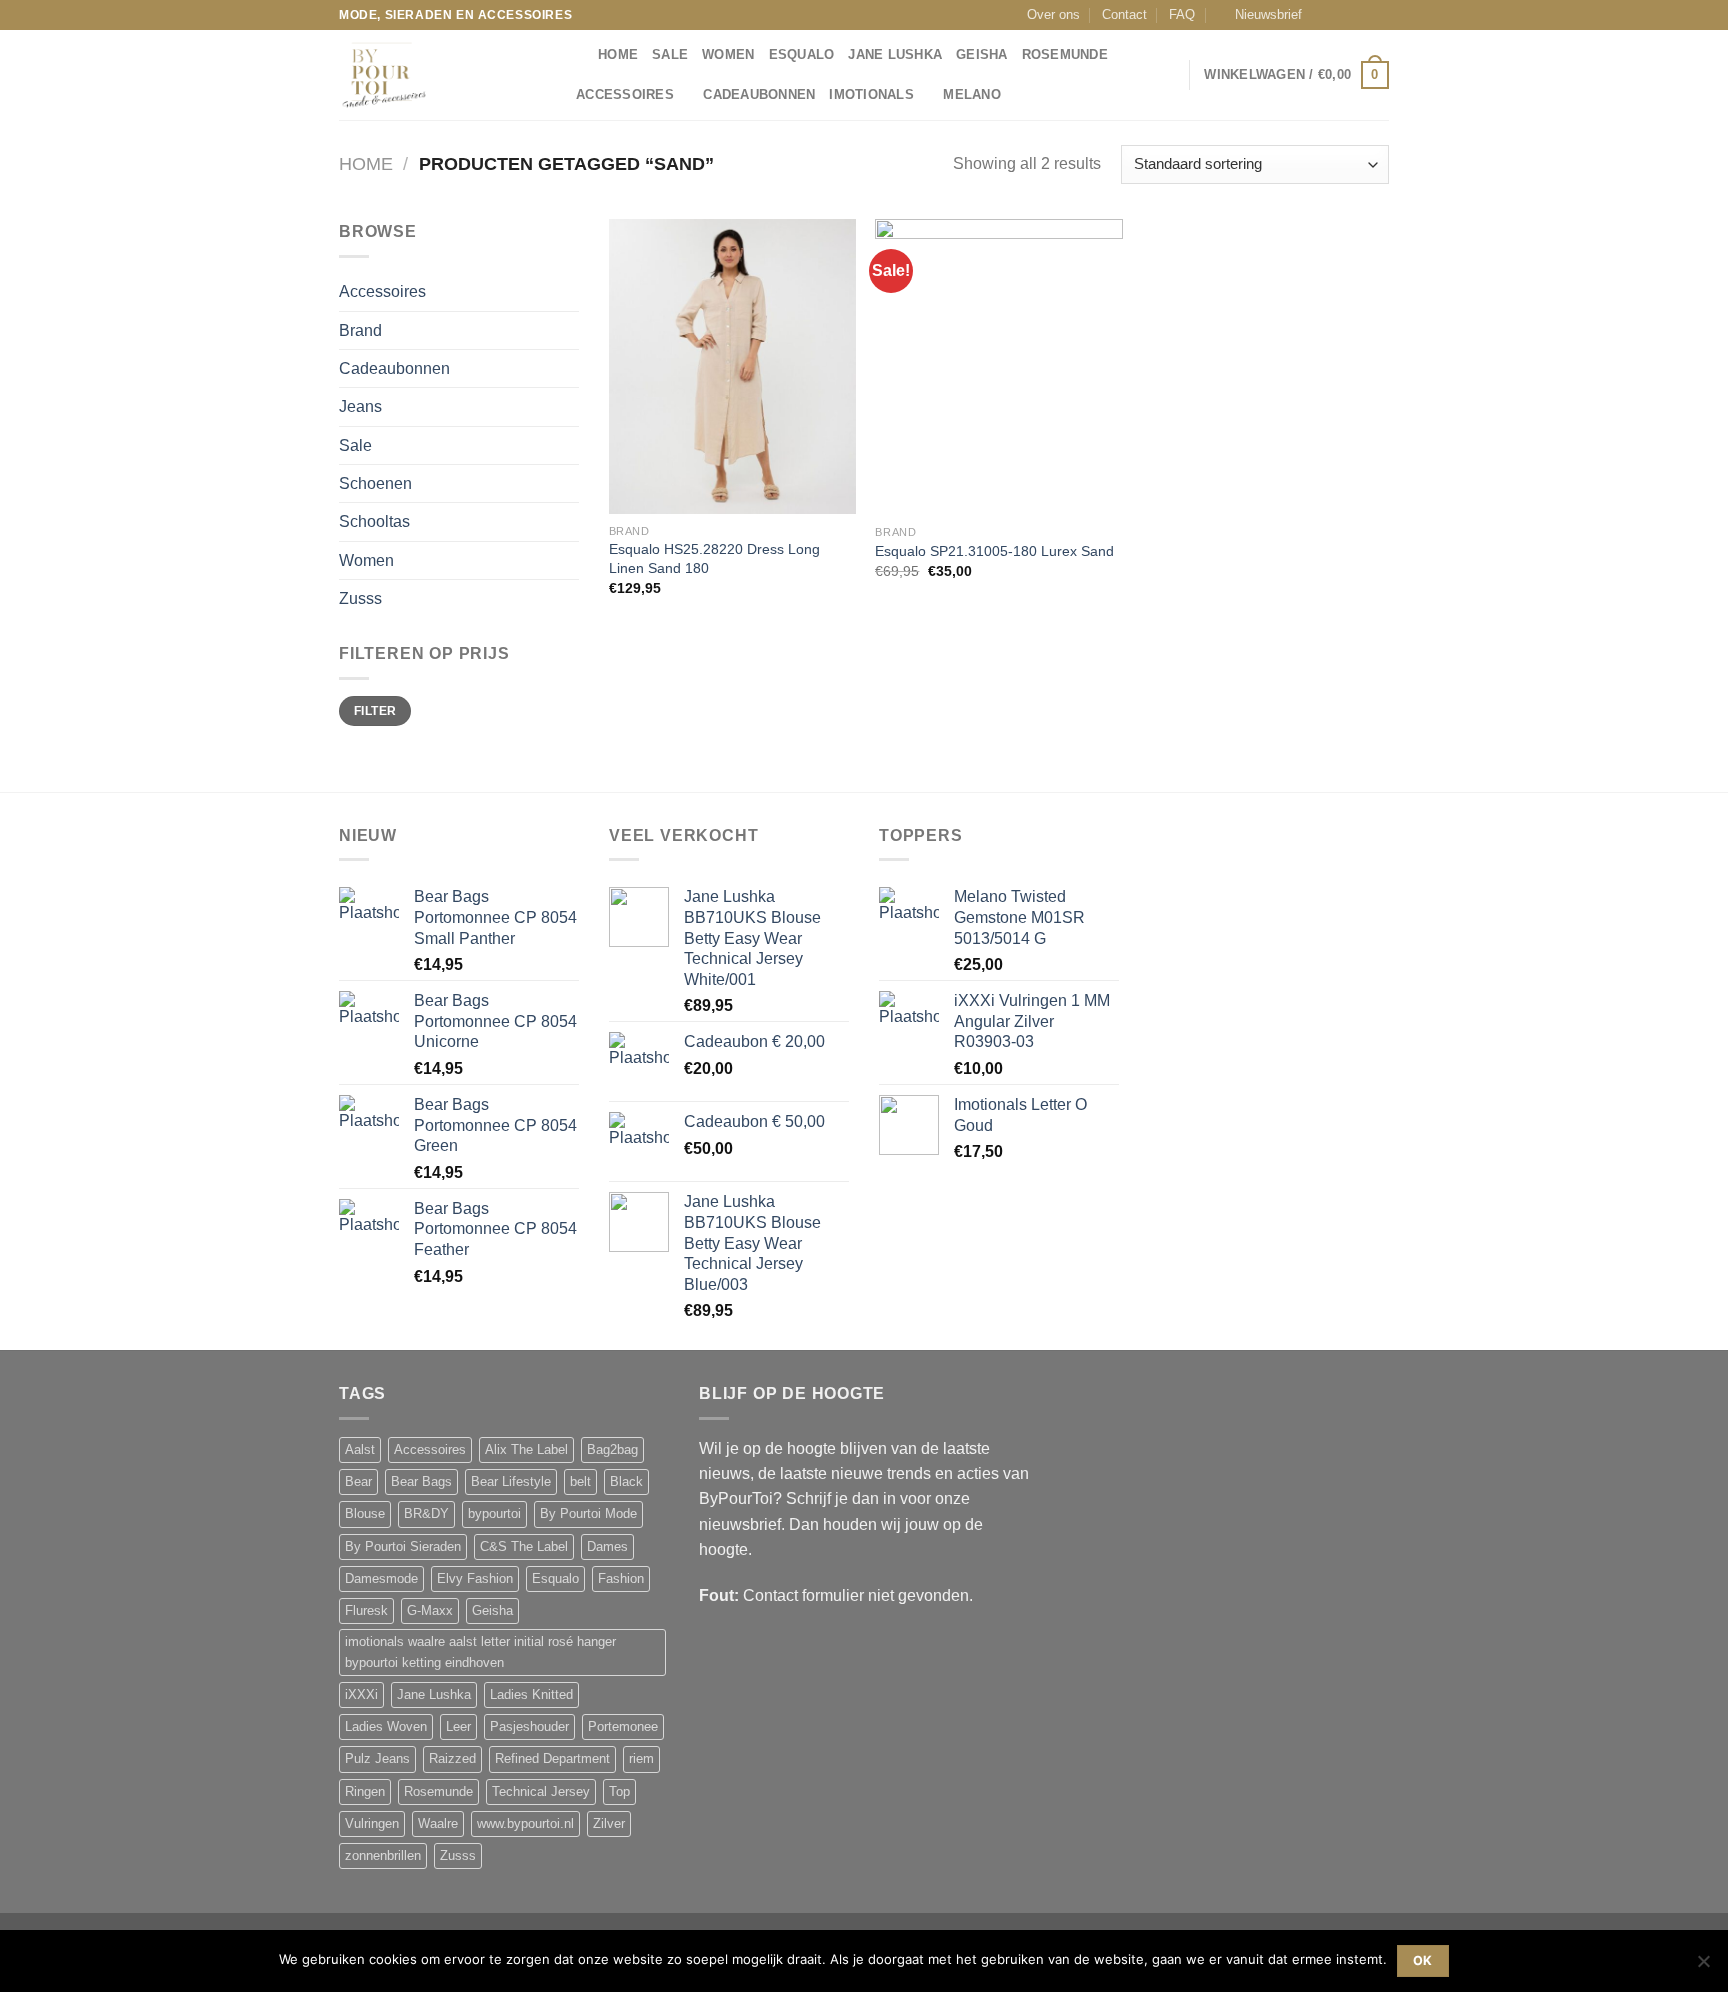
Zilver (609, 1824)
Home (366, 164)
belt (580, 1482)
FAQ (1182, 15)
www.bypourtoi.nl (525, 1824)
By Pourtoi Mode (588, 1514)
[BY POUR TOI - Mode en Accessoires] (439, 75)
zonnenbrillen (383, 1856)
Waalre (438, 1824)
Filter (375, 710)
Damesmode (381, 1579)
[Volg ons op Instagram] (1342, 15)
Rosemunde (1065, 55)
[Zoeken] (576, 55)
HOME (618, 55)
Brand (360, 330)
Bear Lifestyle (511, 1482)
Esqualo (802, 55)
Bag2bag (612, 1450)
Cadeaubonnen (759, 95)
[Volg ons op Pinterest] (1380, 15)
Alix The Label (526, 1450)
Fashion (621, 1579)
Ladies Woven (386, 1727)
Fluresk (366, 1611)
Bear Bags (421, 1482)
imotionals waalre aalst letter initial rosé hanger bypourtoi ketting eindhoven (480, 1652)
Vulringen (372, 1824)
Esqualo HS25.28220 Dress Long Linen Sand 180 (714, 558)
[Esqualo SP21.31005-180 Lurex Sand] (998, 367)
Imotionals (871, 95)
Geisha (982, 55)
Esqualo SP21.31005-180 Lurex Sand (994, 551)
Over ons (1053, 15)
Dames (607, 1547)
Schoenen (375, 483)
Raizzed (452, 1759)
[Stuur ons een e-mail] (1361, 15)
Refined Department (552, 1759)
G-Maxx (430, 1611)
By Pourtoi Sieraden (403, 1547)
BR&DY (426, 1514)
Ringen (365, 1792)
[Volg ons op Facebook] (1323, 15)
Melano (972, 95)
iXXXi (361, 1695)
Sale (670, 55)
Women (728, 55)
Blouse (365, 1514)
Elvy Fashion (475, 1579)
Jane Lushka (895, 55)
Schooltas (374, 521)
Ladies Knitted (531, 1695)
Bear (358, 1482)
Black (626, 1482)
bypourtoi (494, 1514)
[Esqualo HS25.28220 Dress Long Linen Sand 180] (732, 366)
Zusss (360, 598)
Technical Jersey (541, 1792)
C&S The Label (524, 1547)
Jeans (360, 406)
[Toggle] (571, 292)
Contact (1124, 15)
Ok (1423, 1960)
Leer (458, 1727)
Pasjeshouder (529, 1727)
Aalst (360, 1450)
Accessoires (625, 95)
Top (619, 1792)
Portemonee (623, 1727)
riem (641, 1759)
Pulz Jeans (377, 1759)
